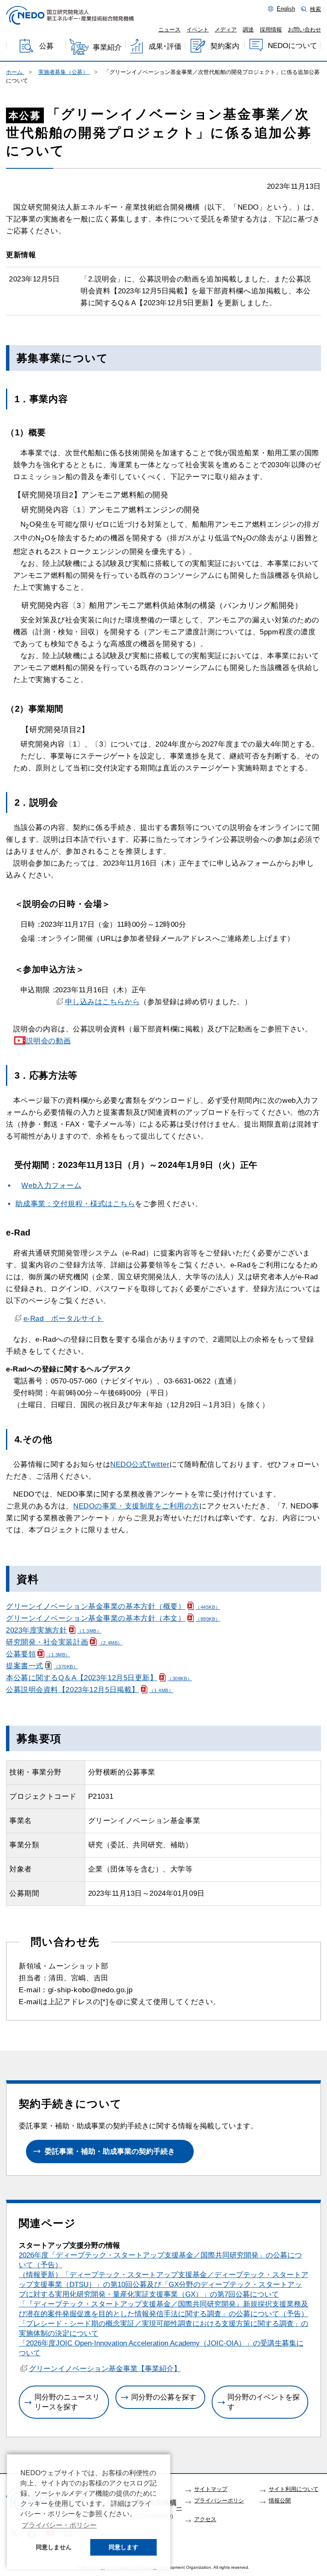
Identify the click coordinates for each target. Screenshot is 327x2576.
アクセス (205, 2519)
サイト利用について (294, 2489)
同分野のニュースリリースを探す (67, 2402)
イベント (198, 30)
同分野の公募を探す (164, 2397)
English (286, 9)
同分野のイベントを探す (264, 2402)
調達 (248, 30)
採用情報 (271, 30)
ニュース (169, 30)
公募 (46, 47)
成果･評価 (165, 47)
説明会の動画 (48, 1041)
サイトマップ (211, 2489)
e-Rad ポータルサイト (63, 1319)
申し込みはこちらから (102, 1002)
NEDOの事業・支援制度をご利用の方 (136, 1506)
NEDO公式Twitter (140, 1464)
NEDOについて (293, 46)
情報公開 (280, 2501)
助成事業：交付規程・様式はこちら (75, 1204)
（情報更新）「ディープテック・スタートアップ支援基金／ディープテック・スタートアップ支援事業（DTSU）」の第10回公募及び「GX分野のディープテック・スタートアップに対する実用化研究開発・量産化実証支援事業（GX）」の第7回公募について (163, 2285)
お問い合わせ (304, 30)
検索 (316, 9)
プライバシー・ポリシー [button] (59, 2525)
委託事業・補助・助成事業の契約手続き (110, 2151)
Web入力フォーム (51, 1186)
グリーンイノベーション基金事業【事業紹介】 (105, 2369)
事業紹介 (107, 47)
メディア (226, 30)
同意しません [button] (54, 2547)
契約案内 (225, 46)
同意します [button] (123, 2547)
